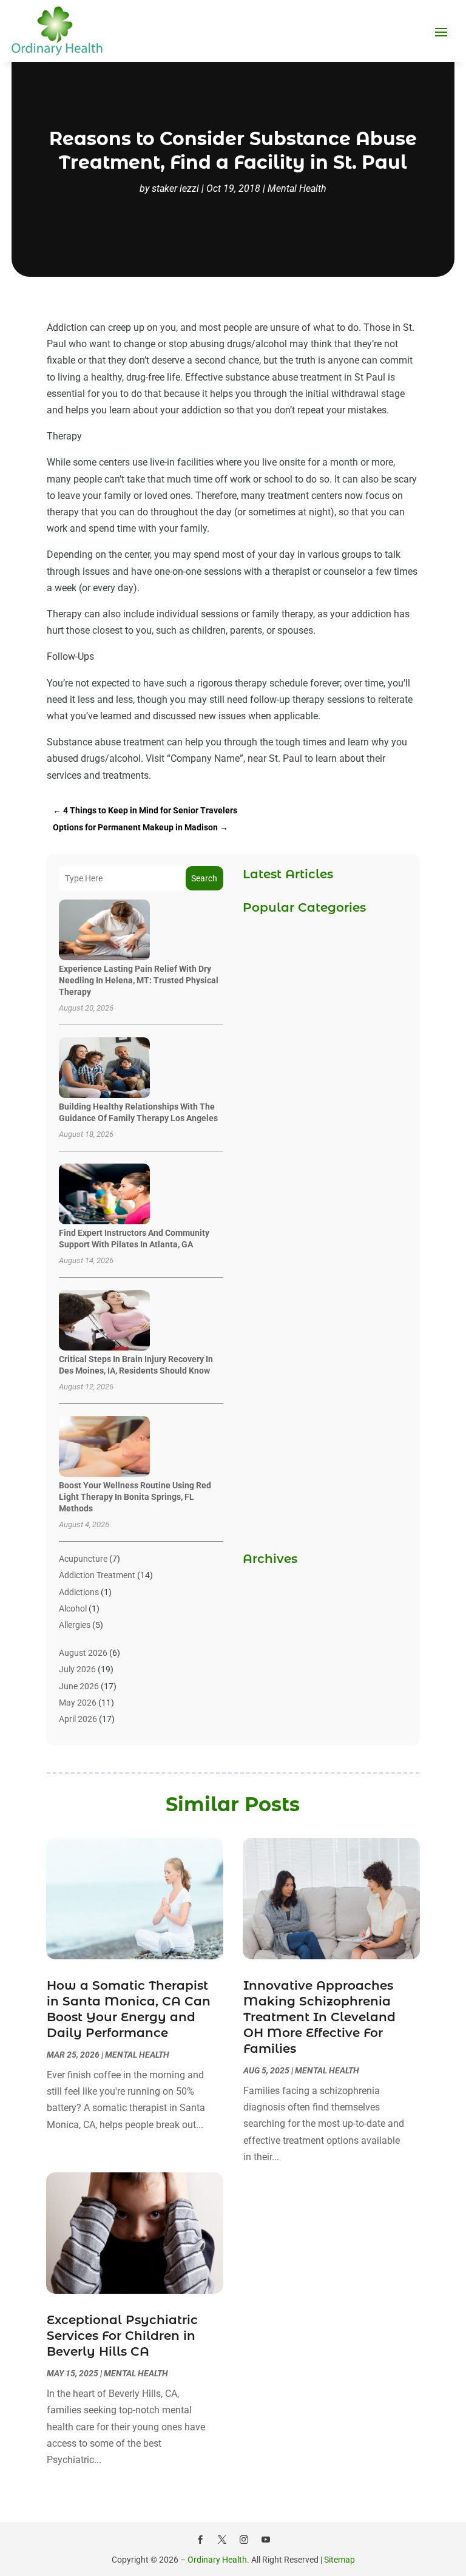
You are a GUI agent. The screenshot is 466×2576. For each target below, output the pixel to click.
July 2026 (77, 1669)
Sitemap (339, 2560)
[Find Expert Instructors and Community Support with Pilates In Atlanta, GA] (104, 1195)
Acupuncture (83, 1559)
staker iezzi (175, 188)
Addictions (79, 1592)
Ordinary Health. (218, 2560)
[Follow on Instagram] (244, 2540)
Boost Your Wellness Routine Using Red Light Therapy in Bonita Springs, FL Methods (135, 1497)
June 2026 (79, 1686)
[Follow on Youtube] (266, 2540)
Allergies (75, 1625)
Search (204, 878)
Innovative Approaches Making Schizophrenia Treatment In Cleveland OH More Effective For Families (319, 2017)
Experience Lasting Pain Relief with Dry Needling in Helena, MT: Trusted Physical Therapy (139, 980)
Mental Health (297, 188)
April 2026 (78, 1719)
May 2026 (78, 1703)
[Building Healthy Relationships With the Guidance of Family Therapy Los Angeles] (104, 1069)
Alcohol (73, 1608)
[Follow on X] (222, 2540)
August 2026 (83, 1653)
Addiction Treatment (97, 1575)
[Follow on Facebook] (200, 2540)
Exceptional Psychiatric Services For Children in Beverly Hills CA (122, 2336)
